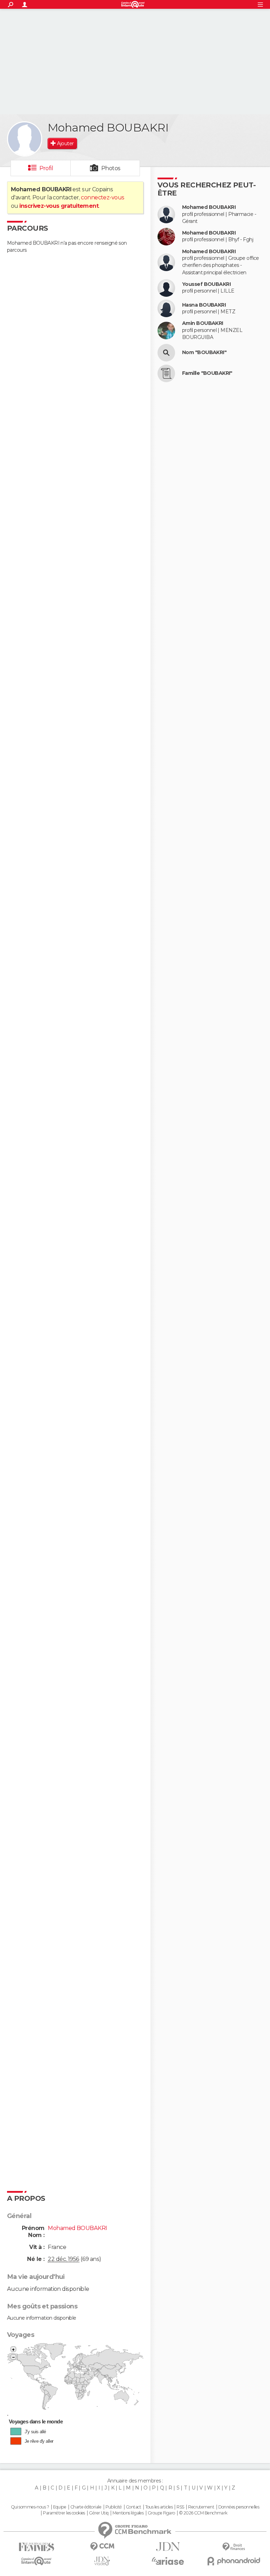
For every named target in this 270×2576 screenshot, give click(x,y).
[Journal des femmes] (36, 2547)
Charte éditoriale (86, 2507)
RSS (180, 2507)
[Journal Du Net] (168, 2547)
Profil (46, 168)
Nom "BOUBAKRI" (204, 353)
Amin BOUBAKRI (203, 323)
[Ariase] (168, 2561)
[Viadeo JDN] (102, 2561)
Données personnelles (239, 2507)
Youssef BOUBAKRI (206, 284)
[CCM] (102, 2547)
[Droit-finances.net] (234, 2547)
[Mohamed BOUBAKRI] (25, 139)
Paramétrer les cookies (64, 2513)
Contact (133, 2507)
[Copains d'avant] (36, 2561)
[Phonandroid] (234, 2561)
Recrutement (201, 2507)
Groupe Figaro (161, 2513)
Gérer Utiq (99, 2513)
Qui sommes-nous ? (30, 2507)
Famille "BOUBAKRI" (207, 373)
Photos (111, 168)
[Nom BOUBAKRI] (166, 353)
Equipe (60, 2507)
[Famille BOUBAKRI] (166, 373)
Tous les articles (159, 2507)
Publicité (114, 2507)
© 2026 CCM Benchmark (203, 2513)
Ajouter (65, 143)
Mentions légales (128, 2513)
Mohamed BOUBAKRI (209, 207)
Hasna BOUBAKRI (204, 305)
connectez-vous (102, 197)
